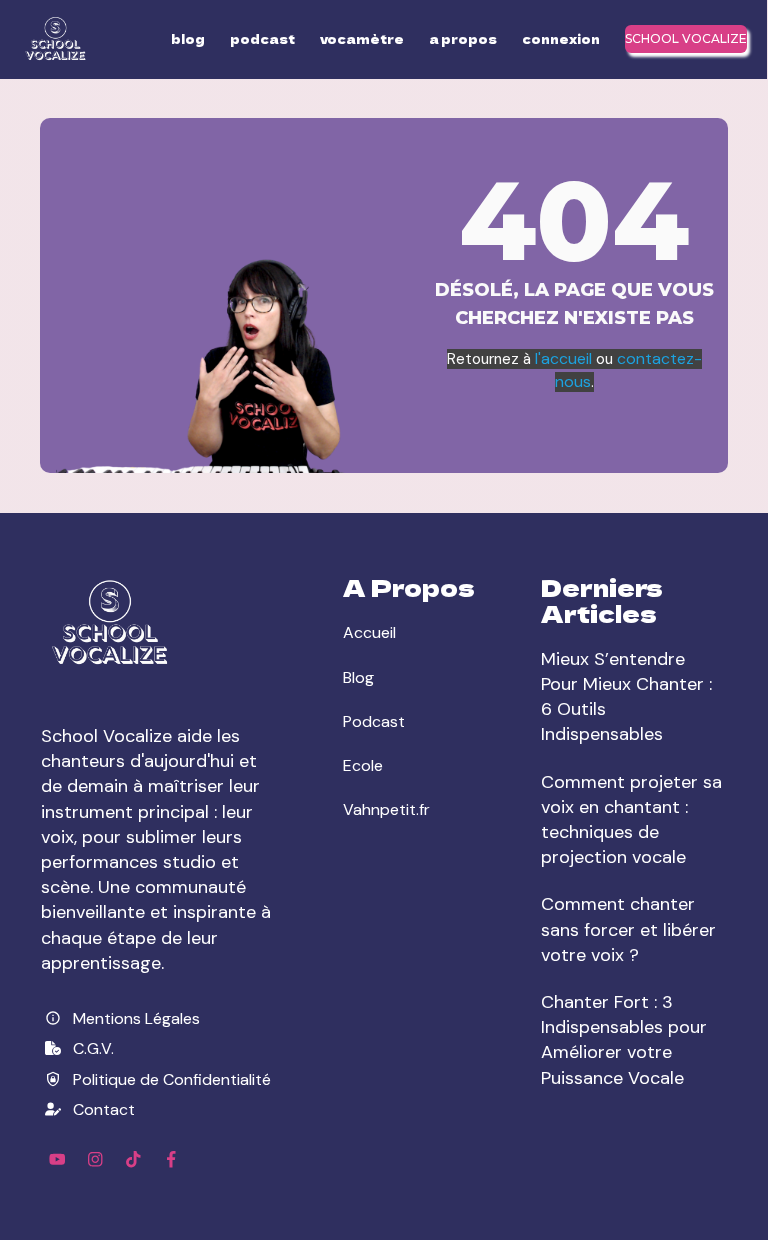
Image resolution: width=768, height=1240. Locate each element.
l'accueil (565, 358)
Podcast (374, 721)
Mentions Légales (136, 1018)
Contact (104, 1109)
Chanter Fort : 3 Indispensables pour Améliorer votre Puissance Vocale (624, 1040)
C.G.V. (93, 1048)
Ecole (363, 765)
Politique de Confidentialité (172, 1079)
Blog (358, 677)
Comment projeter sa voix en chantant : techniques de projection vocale (631, 820)
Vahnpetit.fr (386, 809)
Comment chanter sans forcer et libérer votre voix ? (628, 929)
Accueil (369, 632)
